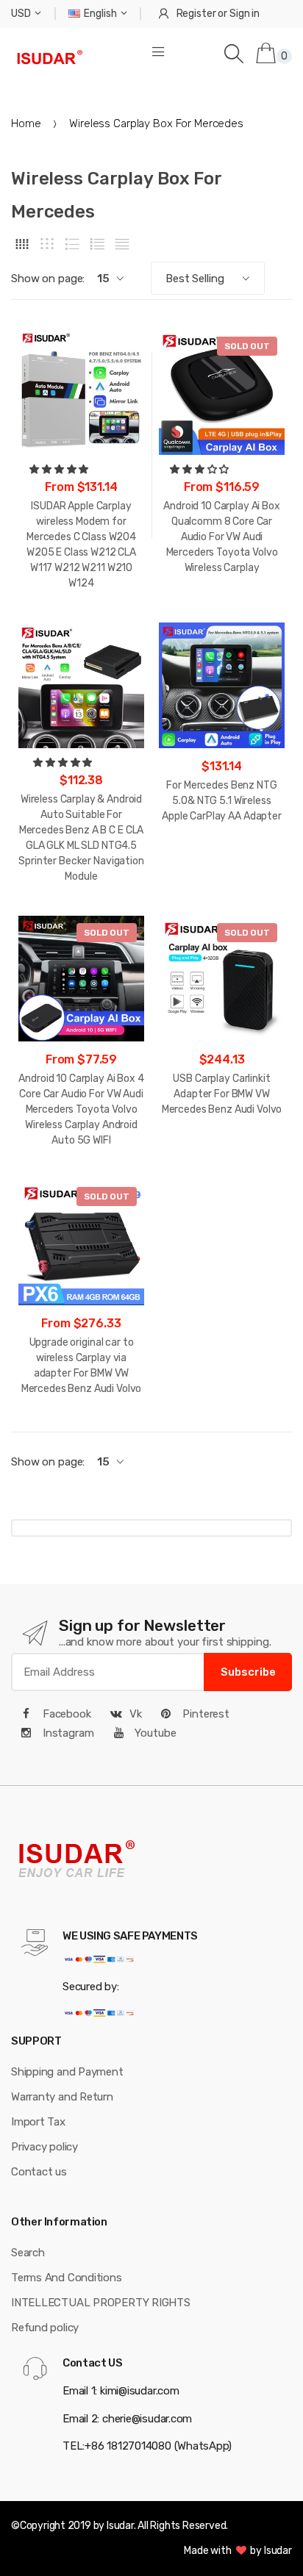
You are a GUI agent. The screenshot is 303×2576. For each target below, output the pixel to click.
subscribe (248, 1672)
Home (26, 123)
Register (196, 14)
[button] (60, 469)
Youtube (154, 1733)
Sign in (245, 14)
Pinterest (204, 1714)
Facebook (65, 1714)
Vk (136, 1714)
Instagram (67, 1733)
